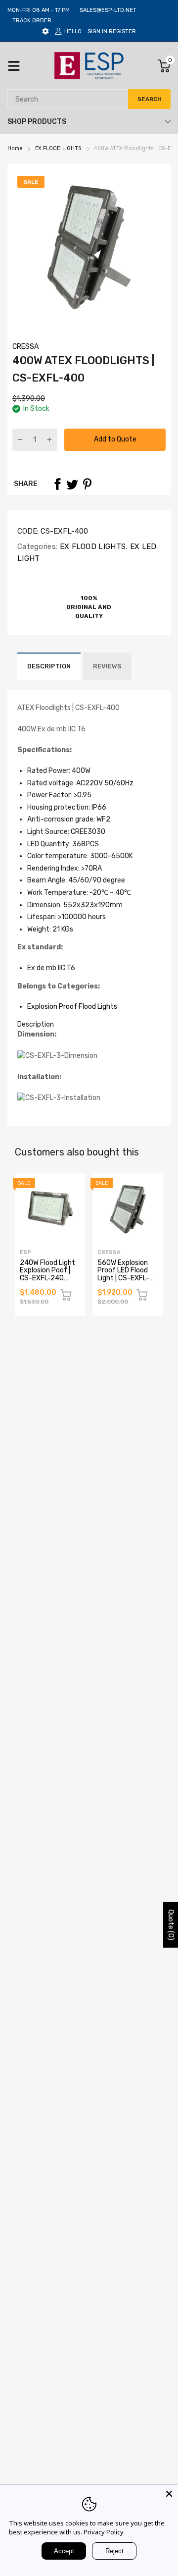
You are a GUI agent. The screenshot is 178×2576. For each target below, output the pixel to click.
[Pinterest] (87, 484)
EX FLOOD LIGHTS (91, 547)
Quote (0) (171, 1924)
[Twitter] (72, 484)
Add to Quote (115, 439)
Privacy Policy (104, 2532)
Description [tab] (36, 1024)
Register (122, 31)
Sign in (97, 31)
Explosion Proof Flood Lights (72, 1007)
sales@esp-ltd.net (108, 10)
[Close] (169, 2494)
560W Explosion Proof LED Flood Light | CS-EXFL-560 (123, 1274)
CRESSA (25, 347)
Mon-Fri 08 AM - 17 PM (39, 10)
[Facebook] (57, 484)
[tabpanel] (89, 1067)
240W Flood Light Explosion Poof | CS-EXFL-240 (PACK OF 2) (47, 1274)
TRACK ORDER (32, 21)
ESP (25, 1252)
